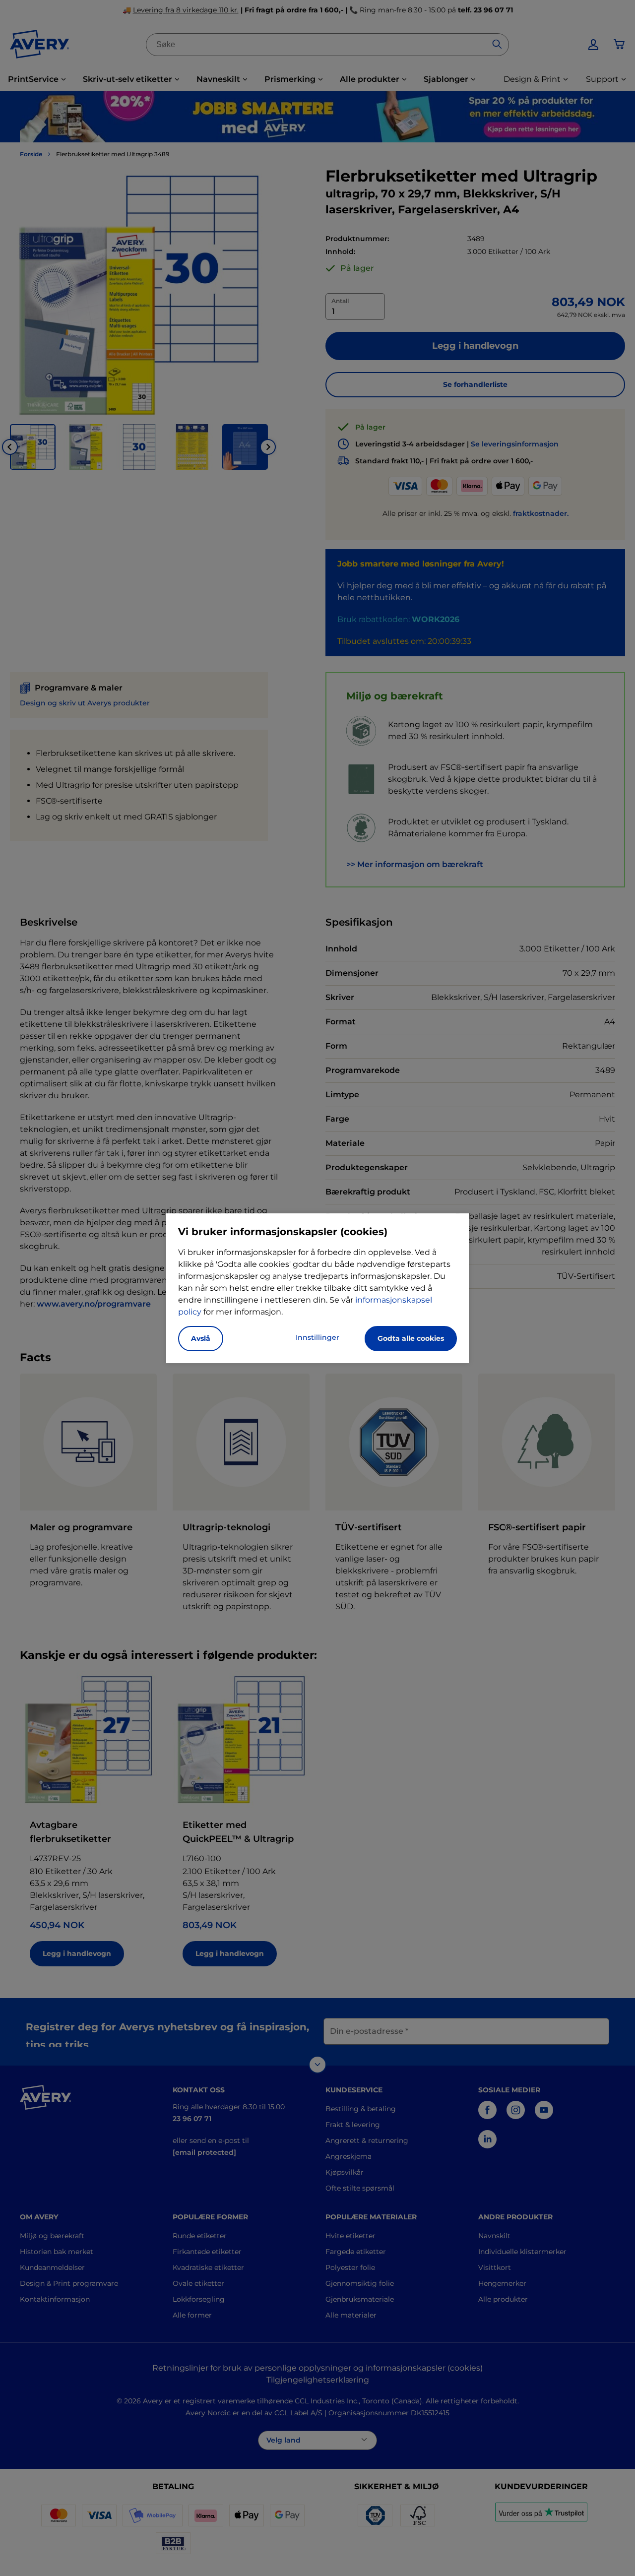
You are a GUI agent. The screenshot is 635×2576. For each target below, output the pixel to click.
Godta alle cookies (411, 1338)
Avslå (201, 1338)
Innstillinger (317, 1337)
